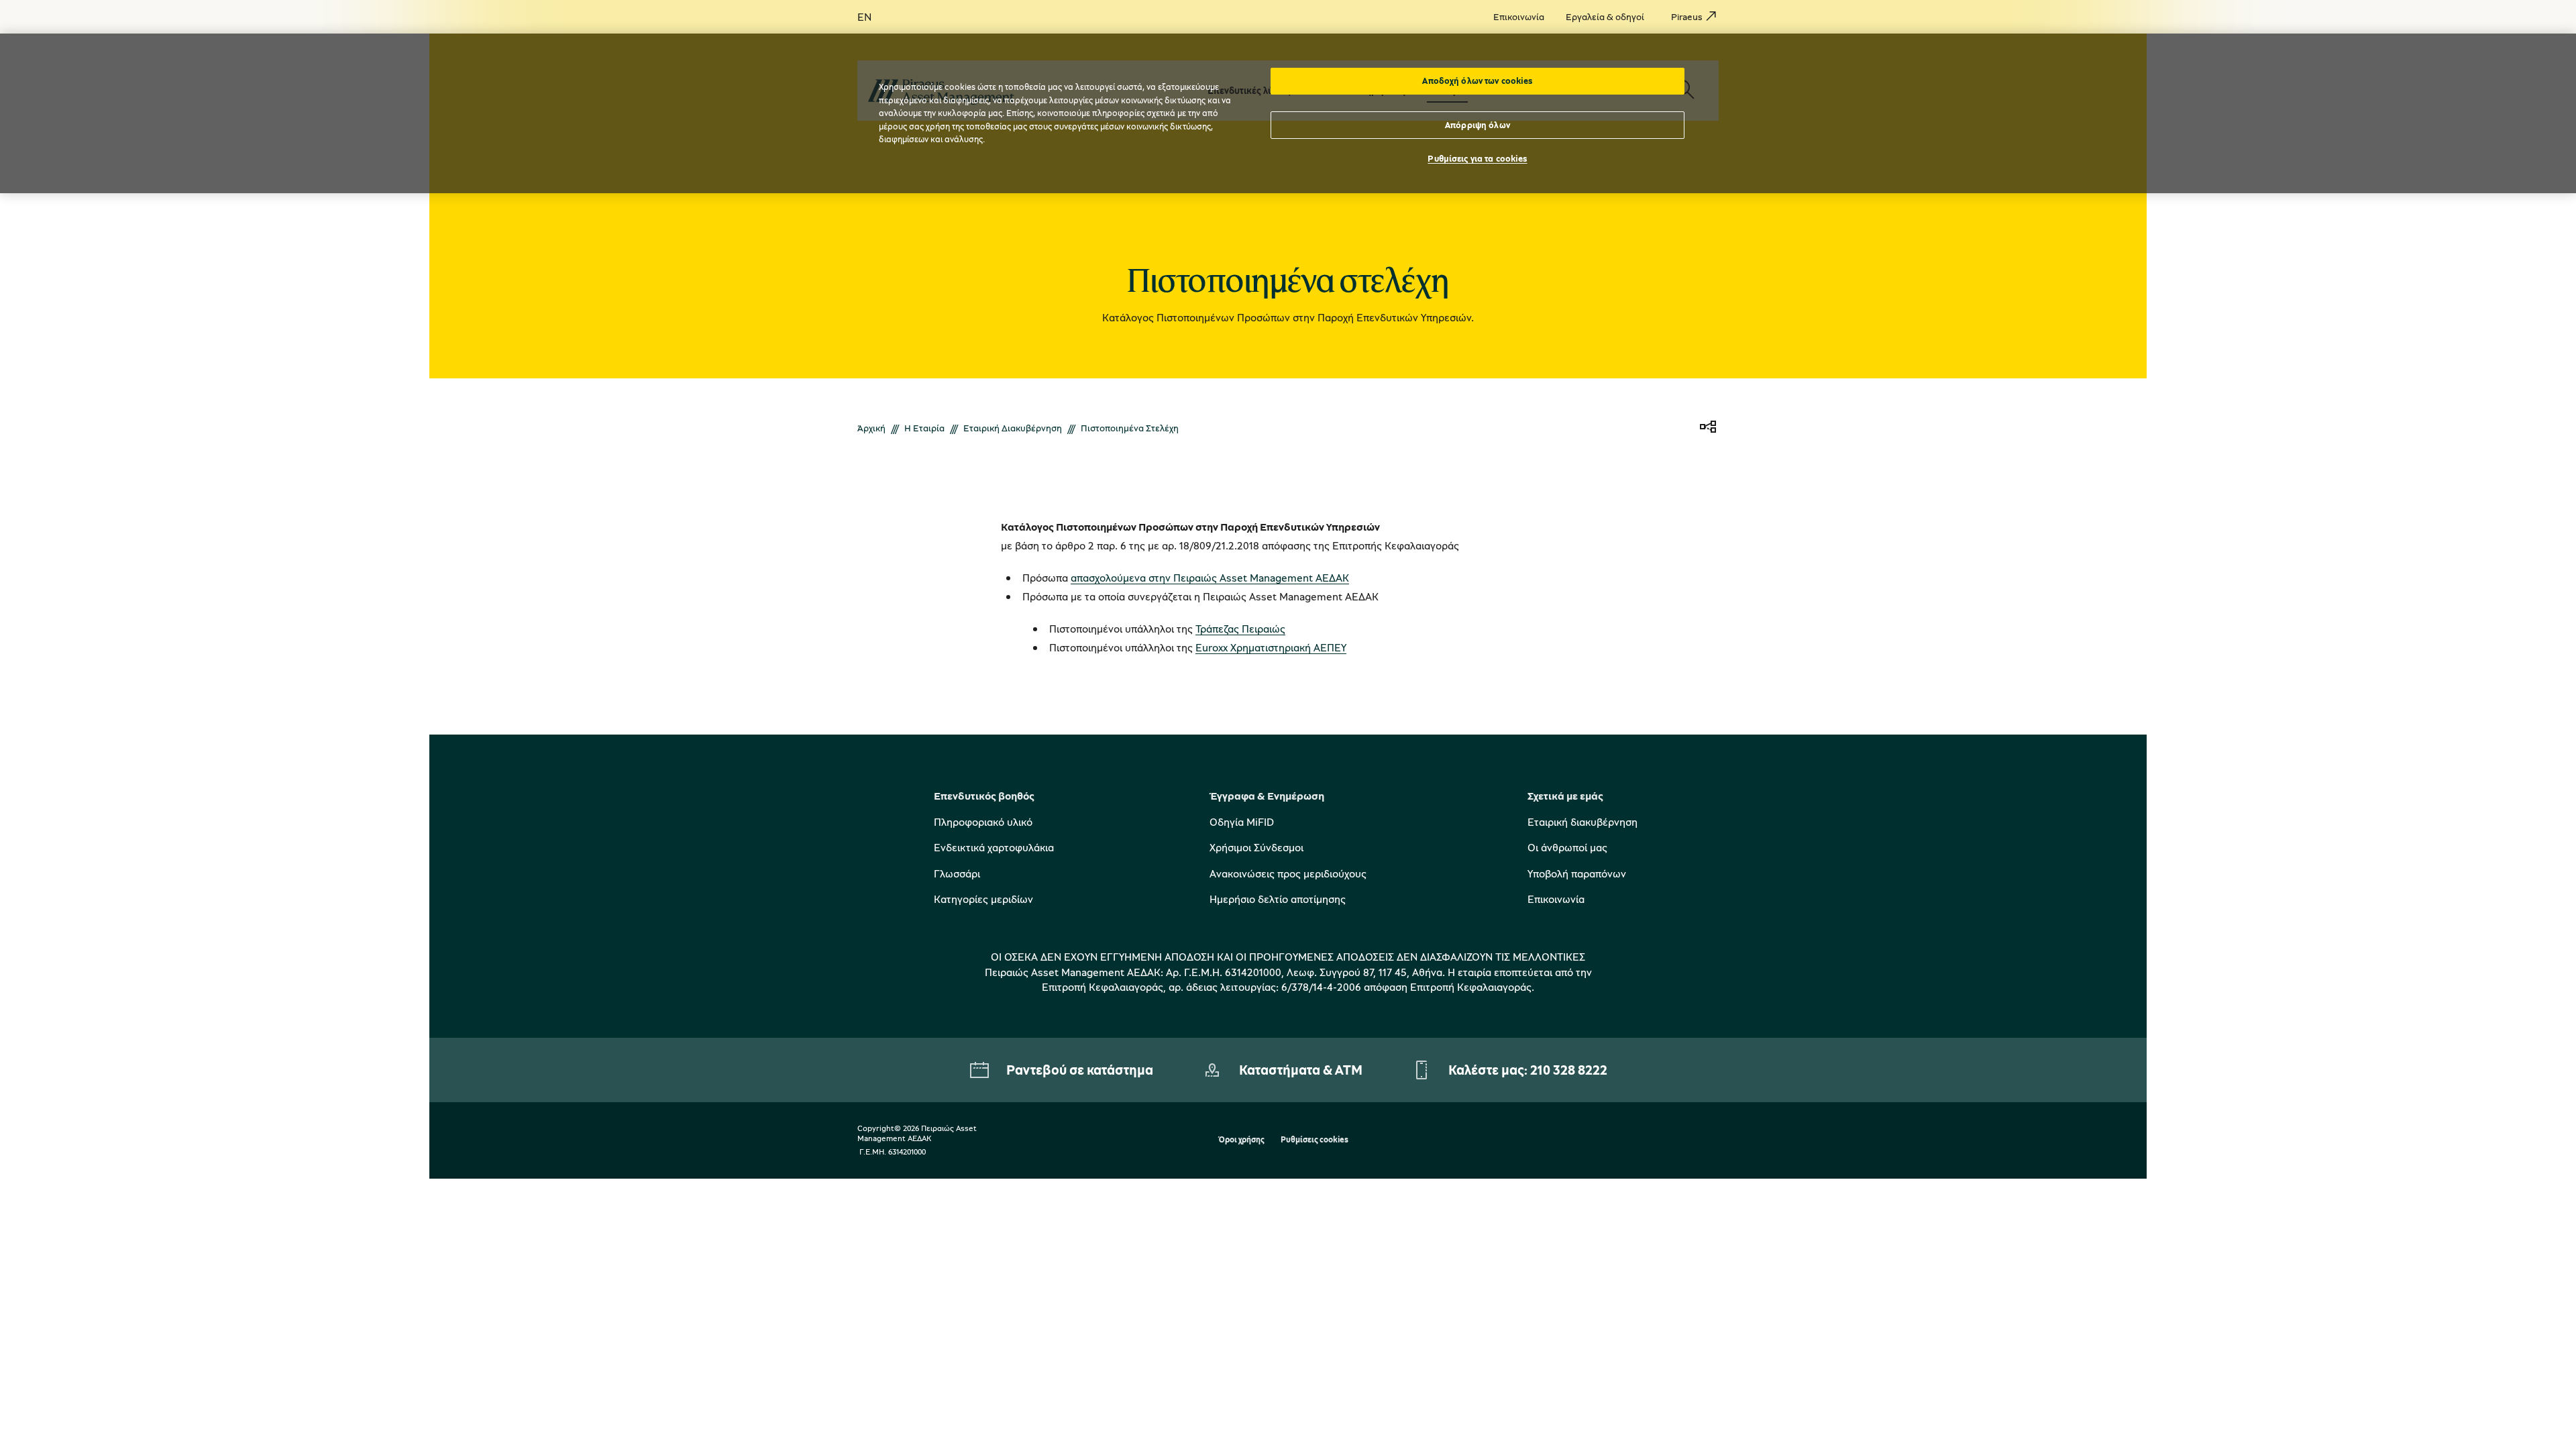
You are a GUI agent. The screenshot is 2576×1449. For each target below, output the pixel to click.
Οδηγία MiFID (1242, 822)
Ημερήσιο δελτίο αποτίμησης (1278, 899)
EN (864, 17)
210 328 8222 (1569, 1070)
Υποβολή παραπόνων (1577, 873)
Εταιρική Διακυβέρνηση (1013, 428)
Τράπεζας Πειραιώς (1240, 629)
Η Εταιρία (924, 428)
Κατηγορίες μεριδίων (983, 899)
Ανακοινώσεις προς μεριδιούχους (1288, 873)
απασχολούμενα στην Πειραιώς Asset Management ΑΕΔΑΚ (1210, 578)
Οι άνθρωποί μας (1567, 847)
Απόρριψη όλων (1478, 125)
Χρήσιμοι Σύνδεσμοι (1256, 847)
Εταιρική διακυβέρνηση (1582, 822)
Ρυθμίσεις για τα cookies (1477, 158)
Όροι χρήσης (1241, 1140)
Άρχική (871, 428)
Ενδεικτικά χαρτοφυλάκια (994, 847)
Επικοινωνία (1556, 899)
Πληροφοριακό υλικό (983, 822)
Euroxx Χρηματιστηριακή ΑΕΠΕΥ (1271, 647)
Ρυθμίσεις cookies (1314, 1140)
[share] (1708, 428)
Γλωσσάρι (957, 873)
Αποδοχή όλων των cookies (1477, 80)
